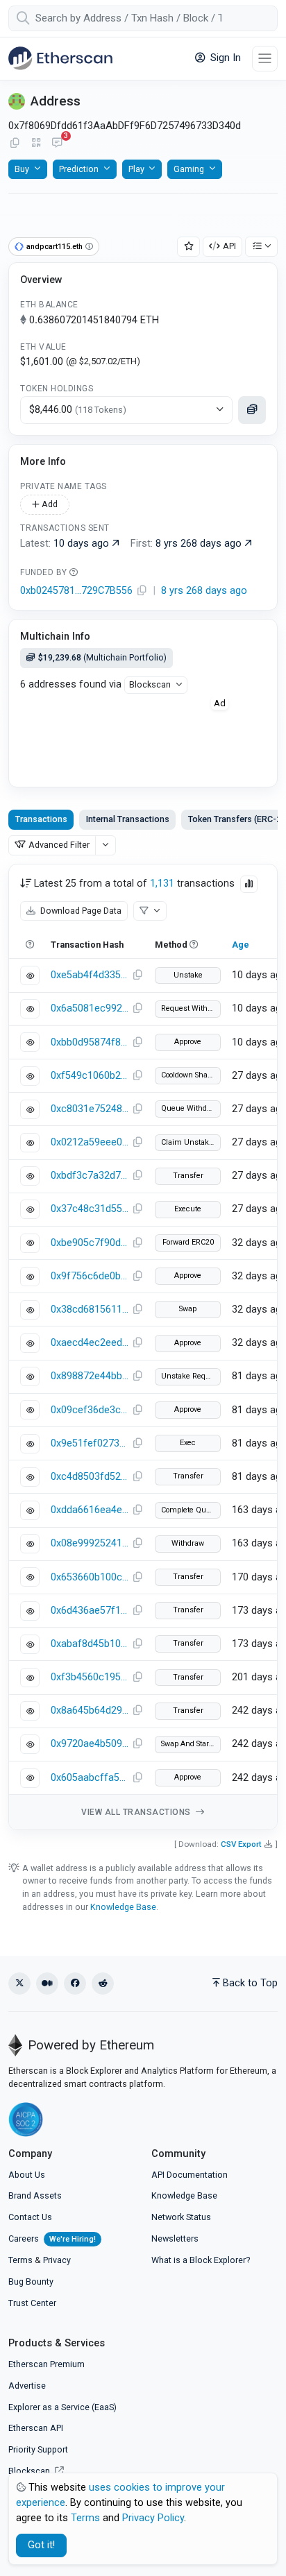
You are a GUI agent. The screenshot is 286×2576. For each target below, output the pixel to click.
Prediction (79, 169)
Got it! (41, 2545)
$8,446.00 (78, 410)
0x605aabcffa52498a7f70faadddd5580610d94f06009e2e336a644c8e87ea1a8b (90, 1778)
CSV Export (241, 1844)
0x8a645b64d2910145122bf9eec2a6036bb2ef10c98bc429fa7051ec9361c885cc (90, 1711)
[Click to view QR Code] (36, 143)
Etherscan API (36, 2428)
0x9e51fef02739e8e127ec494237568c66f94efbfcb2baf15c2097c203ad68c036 (90, 1443)
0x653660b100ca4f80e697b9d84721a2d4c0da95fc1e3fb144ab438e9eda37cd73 (90, 1577)
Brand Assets (35, 2195)
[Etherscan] (60, 58)
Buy (22, 169)
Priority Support (38, 2449)
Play (136, 169)
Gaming (189, 169)
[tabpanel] (143, 1347)
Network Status (181, 2217)
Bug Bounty (31, 2281)
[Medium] (47, 1984)
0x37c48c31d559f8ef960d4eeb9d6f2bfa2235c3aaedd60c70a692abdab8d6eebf (90, 1209)
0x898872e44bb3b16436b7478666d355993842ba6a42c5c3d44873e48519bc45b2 (90, 1376)
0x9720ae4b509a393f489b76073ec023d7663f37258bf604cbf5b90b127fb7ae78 (90, 1744)
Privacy (57, 2260)
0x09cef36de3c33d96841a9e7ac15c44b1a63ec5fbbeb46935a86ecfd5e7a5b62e (90, 1410)
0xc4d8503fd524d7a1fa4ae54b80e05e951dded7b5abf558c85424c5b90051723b (90, 1477)
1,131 (162, 884)
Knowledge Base (123, 1907)
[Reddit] (103, 1984)
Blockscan (150, 684)
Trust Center (32, 2303)
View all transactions (137, 1812)
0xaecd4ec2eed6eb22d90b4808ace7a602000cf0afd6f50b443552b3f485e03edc (90, 1343)
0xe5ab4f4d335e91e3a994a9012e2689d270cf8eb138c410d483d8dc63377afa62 (90, 975)
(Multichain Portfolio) (102, 657)
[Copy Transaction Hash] (137, 975)
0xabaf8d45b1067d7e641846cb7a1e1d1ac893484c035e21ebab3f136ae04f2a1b (90, 1644)
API (229, 246)
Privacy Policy (153, 2518)
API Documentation (190, 2175)
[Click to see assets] (252, 410)
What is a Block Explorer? (201, 2260)
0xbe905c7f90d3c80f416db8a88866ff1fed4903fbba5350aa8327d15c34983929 (90, 1243)
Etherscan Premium (47, 2364)
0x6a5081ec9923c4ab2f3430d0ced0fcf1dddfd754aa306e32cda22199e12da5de (90, 1008)
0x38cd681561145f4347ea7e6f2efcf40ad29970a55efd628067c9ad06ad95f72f (90, 1310)
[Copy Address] (15, 144)
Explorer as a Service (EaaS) (62, 2407)
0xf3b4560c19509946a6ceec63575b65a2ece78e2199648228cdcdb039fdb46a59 (90, 1677)
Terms (20, 2260)
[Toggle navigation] (265, 59)
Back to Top (250, 1983)
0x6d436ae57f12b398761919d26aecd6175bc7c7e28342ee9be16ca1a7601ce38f (90, 1611)
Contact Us (30, 2217)
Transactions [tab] (41, 819)
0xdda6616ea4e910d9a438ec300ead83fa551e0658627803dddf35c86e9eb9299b (90, 1510)
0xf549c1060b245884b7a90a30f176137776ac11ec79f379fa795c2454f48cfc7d (90, 1076)
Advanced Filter (59, 845)
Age (241, 945)
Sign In (224, 58)
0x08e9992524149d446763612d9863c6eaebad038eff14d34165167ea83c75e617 (90, 1543)
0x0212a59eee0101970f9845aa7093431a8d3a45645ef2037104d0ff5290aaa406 (90, 1142)
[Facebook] (75, 1984)
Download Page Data (80, 911)
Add (49, 504)
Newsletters (175, 2238)
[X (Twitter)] (19, 1984)
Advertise (27, 2386)
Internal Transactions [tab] (128, 819)
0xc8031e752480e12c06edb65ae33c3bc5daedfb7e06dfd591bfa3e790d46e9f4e (90, 1109)
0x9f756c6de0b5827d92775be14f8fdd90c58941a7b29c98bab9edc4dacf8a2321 (90, 1276)
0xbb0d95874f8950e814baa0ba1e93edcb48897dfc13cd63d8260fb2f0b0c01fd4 (90, 1042)
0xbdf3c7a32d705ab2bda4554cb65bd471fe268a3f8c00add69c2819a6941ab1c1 (90, 1176)
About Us (27, 2175)
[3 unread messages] (57, 144)
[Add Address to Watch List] (189, 247)
